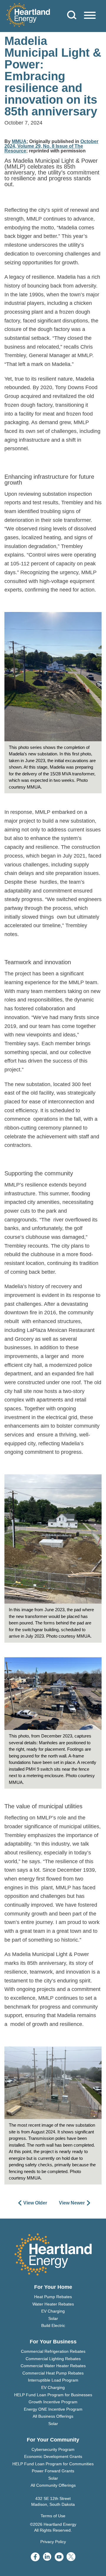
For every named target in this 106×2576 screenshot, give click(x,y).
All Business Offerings (53, 2416)
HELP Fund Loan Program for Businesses (53, 2395)
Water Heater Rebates (53, 2304)
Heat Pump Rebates (53, 2297)
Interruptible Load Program (53, 2380)
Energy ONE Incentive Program (53, 2409)
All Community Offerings (53, 2485)
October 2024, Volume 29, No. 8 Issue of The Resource (51, 146)
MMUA (19, 141)
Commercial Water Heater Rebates (53, 2366)
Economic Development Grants (53, 2456)
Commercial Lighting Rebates (53, 2359)
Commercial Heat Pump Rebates (53, 2373)
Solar (53, 2318)
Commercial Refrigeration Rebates (53, 2351)
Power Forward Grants (53, 2471)
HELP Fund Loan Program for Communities (53, 2464)
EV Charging (53, 2311)
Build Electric (53, 2325)
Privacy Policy (53, 2542)
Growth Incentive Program (53, 2402)
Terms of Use (53, 2516)
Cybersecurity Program (53, 2449)
